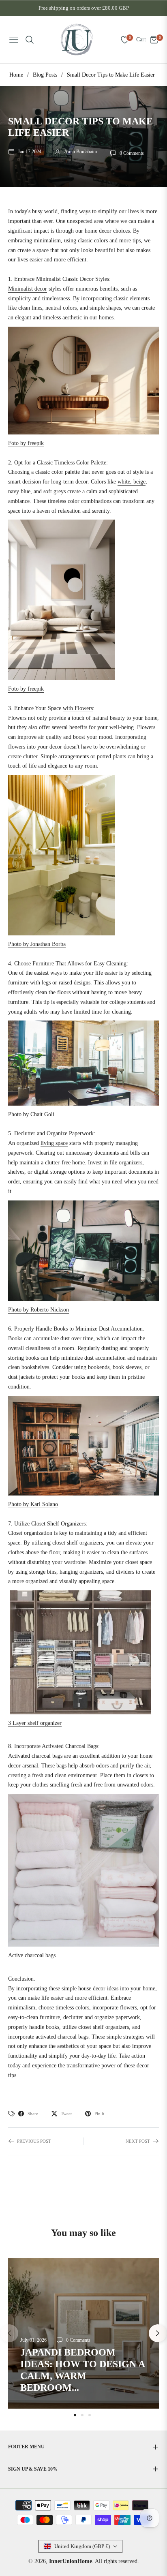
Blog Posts (45, 75)
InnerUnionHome (71, 2561)
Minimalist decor (28, 289)
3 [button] (90, 2415)
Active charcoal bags (32, 1955)
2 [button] (82, 2415)
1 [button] (75, 2415)
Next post (138, 2141)
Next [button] (158, 2333)
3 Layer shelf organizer (35, 1723)
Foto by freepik (26, 443)
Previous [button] (9, 2333)
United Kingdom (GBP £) (82, 2546)
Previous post (34, 2141)
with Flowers (78, 708)
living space (54, 1143)
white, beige (132, 482)
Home (16, 75)
